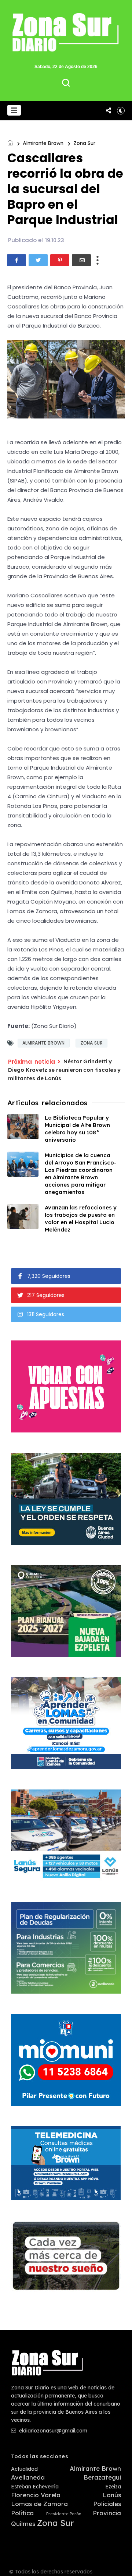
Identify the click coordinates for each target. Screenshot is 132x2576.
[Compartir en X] (38, 260)
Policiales (107, 2504)
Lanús (112, 2495)
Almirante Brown (43, 143)
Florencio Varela (36, 2495)
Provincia (107, 2513)
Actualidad (24, 2469)
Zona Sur (84, 143)
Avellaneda (28, 2477)
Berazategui (102, 2477)
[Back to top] (121, 2566)
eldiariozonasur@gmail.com (52, 2431)
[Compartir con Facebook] (16, 260)
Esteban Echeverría (35, 2487)
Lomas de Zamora (39, 2504)
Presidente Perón (64, 2514)
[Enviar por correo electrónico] (81, 260)
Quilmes (23, 2524)
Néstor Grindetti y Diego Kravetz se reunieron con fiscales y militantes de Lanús (64, 1070)
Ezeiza (113, 2487)
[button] (14, 110)
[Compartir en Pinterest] (60, 260)
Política (22, 2513)
